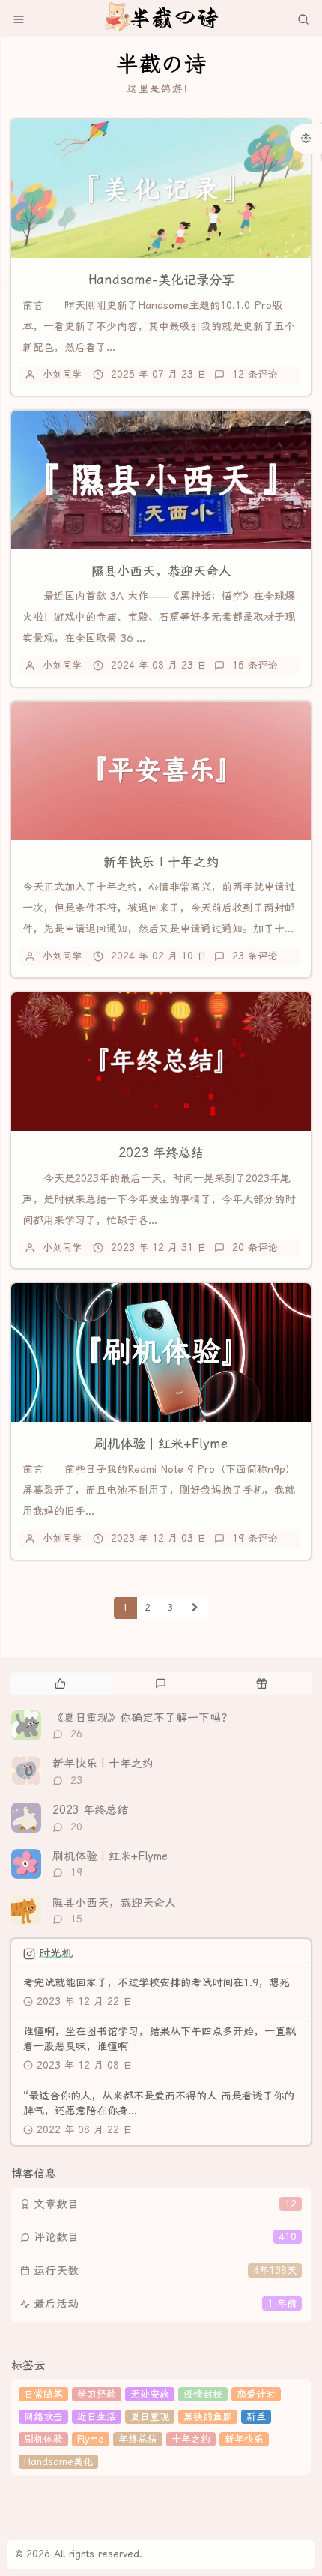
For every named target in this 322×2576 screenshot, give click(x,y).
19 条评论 (255, 1538)
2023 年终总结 (161, 1153)
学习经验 (97, 2394)
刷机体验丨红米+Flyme (161, 1444)
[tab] (60, 1683)
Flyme (91, 2439)
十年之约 (191, 2439)
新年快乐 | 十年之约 (161, 862)
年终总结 (138, 2439)
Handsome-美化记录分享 (161, 280)
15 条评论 (255, 665)
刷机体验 (43, 2439)
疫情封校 (203, 2394)
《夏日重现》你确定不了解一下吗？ (142, 1718)
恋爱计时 (256, 2394)
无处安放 (150, 2394)
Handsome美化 (58, 2462)
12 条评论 (255, 374)
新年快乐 (244, 2439)
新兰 (256, 2417)
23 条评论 (255, 956)
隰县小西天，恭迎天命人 (161, 571)
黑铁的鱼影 (208, 2417)
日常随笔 (43, 2394)
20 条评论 (255, 1248)
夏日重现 (150, 2417)
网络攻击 (43, 2417)
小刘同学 (62, 374)
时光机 (56, 1953)
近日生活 (97, 2417)
